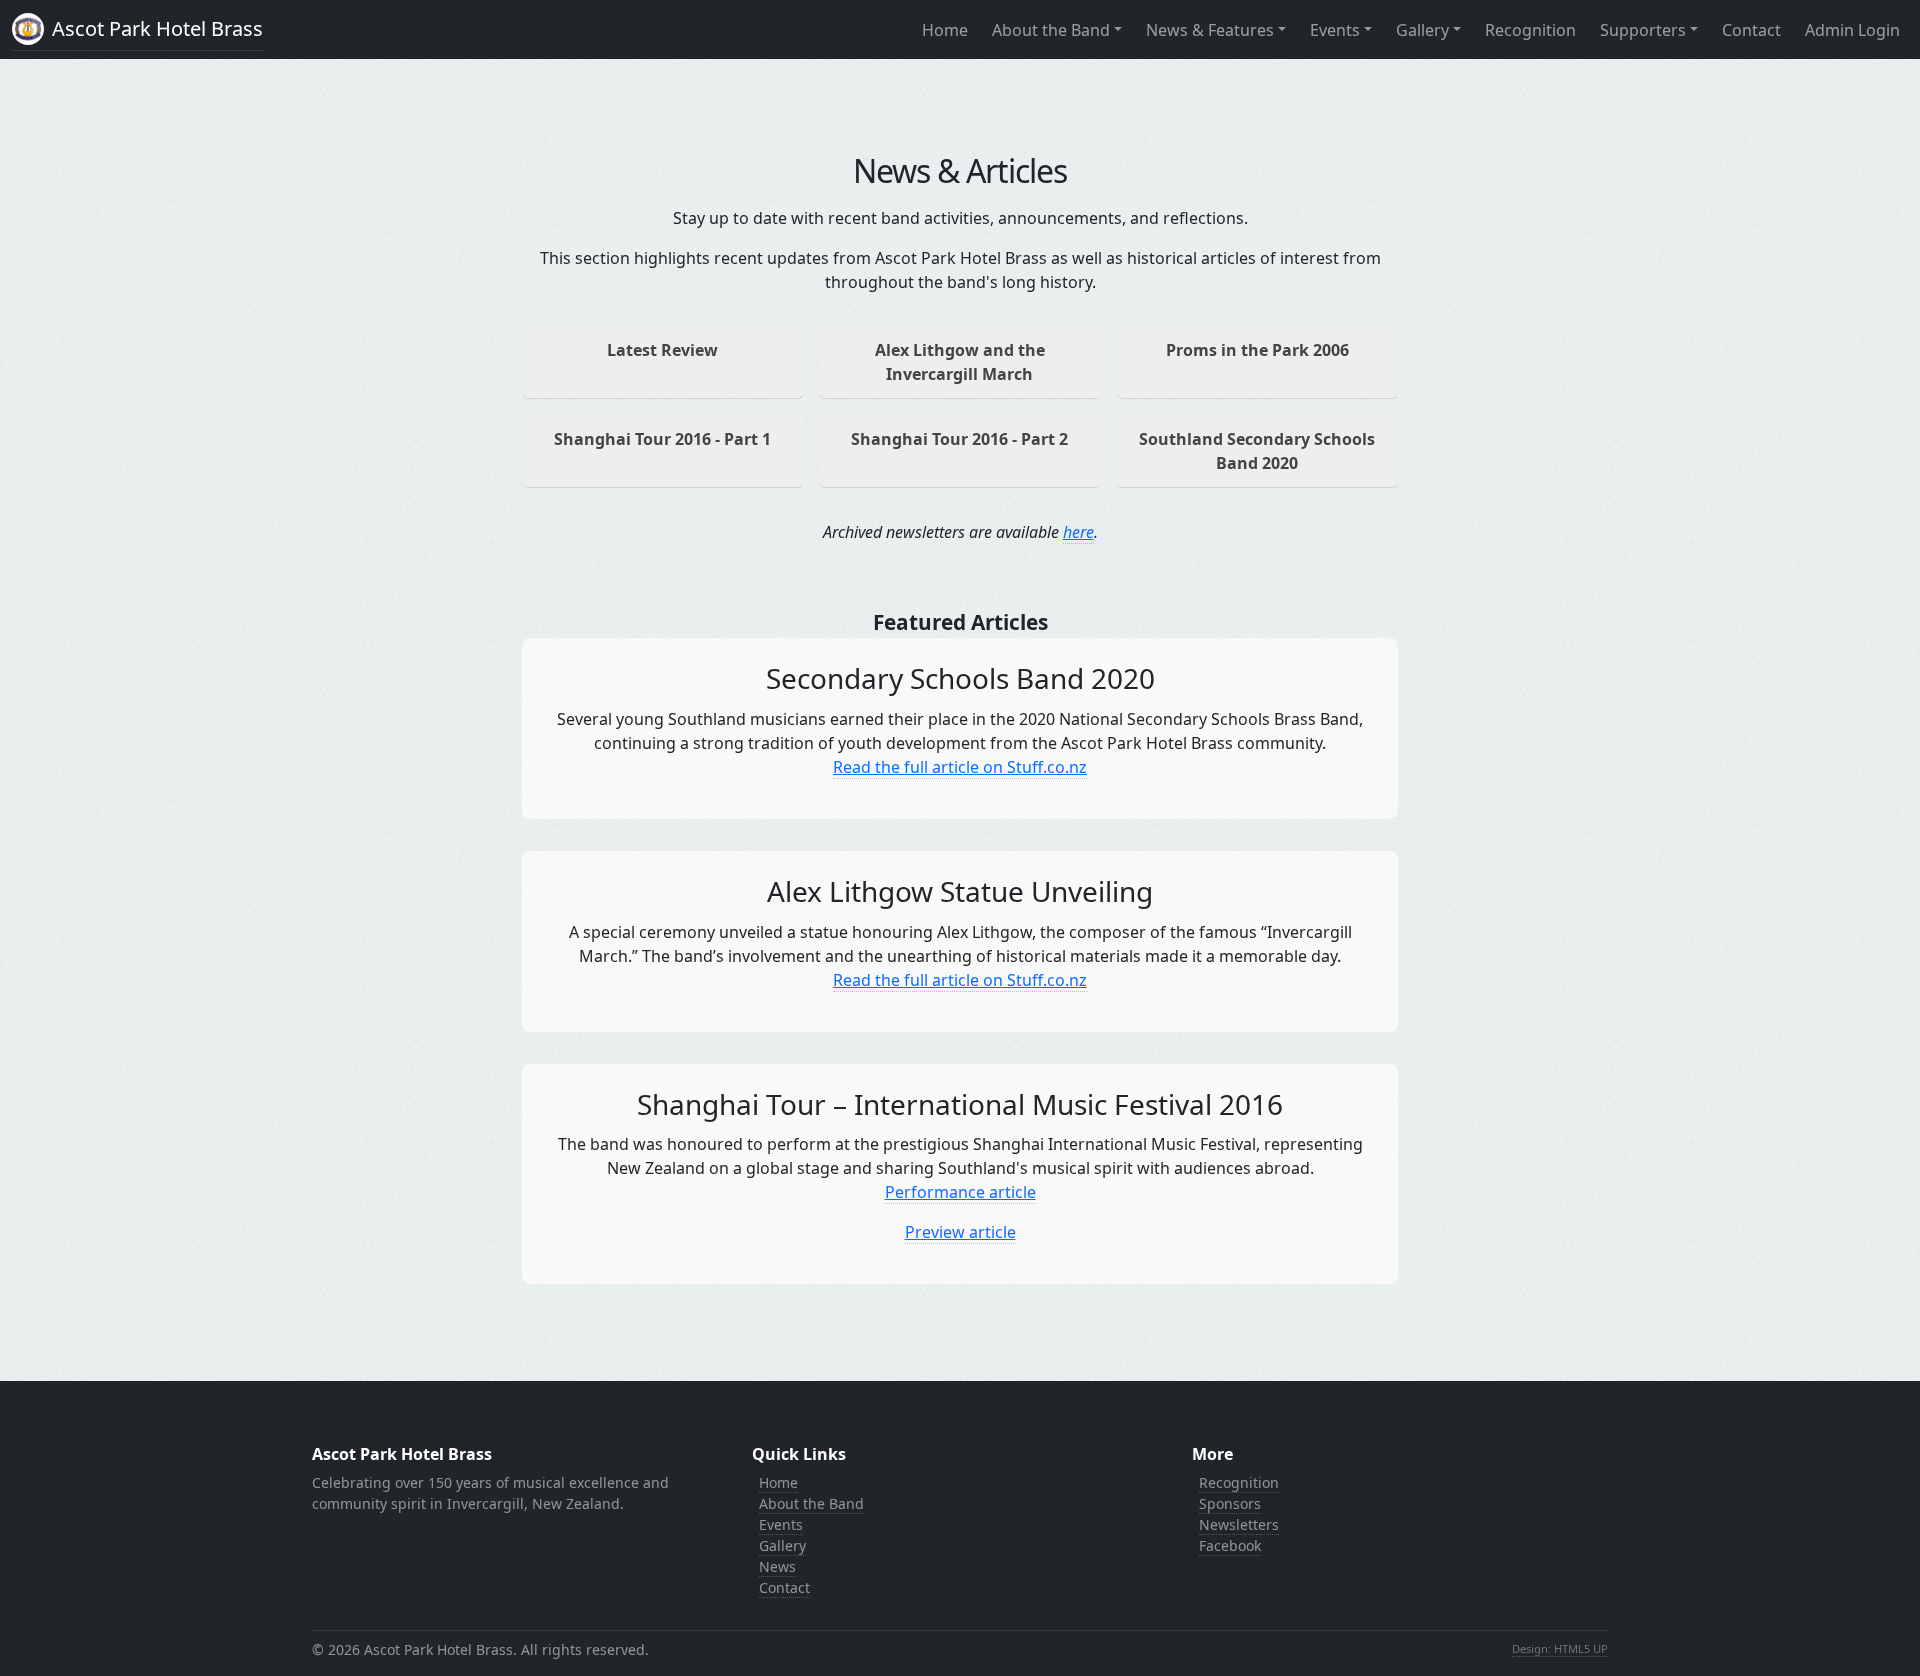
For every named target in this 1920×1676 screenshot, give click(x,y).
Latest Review (662, 350)
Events (1335, 30)
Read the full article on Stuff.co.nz (960, 767)
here (1078, 532)
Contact (1751, 30)
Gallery (1422, 30)
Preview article (960, 1232)
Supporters (1643, 30)
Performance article (960, 1192)
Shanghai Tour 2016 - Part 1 (662, 439)
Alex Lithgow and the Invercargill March (960, 362)
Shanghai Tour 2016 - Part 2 (959, 439)
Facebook (1230, 1545)
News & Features (1210, 30)
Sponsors (1230, 1503)
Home (945, 30)
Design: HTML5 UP (1560, 1648)
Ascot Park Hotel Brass (157, 28)
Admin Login (1852, 30)
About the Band (1051, 30)
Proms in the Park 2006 (1257, 350)
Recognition (1530, 30)
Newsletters (1239, 1524)
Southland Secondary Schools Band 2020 (1257, 451)
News (777, 1566)
